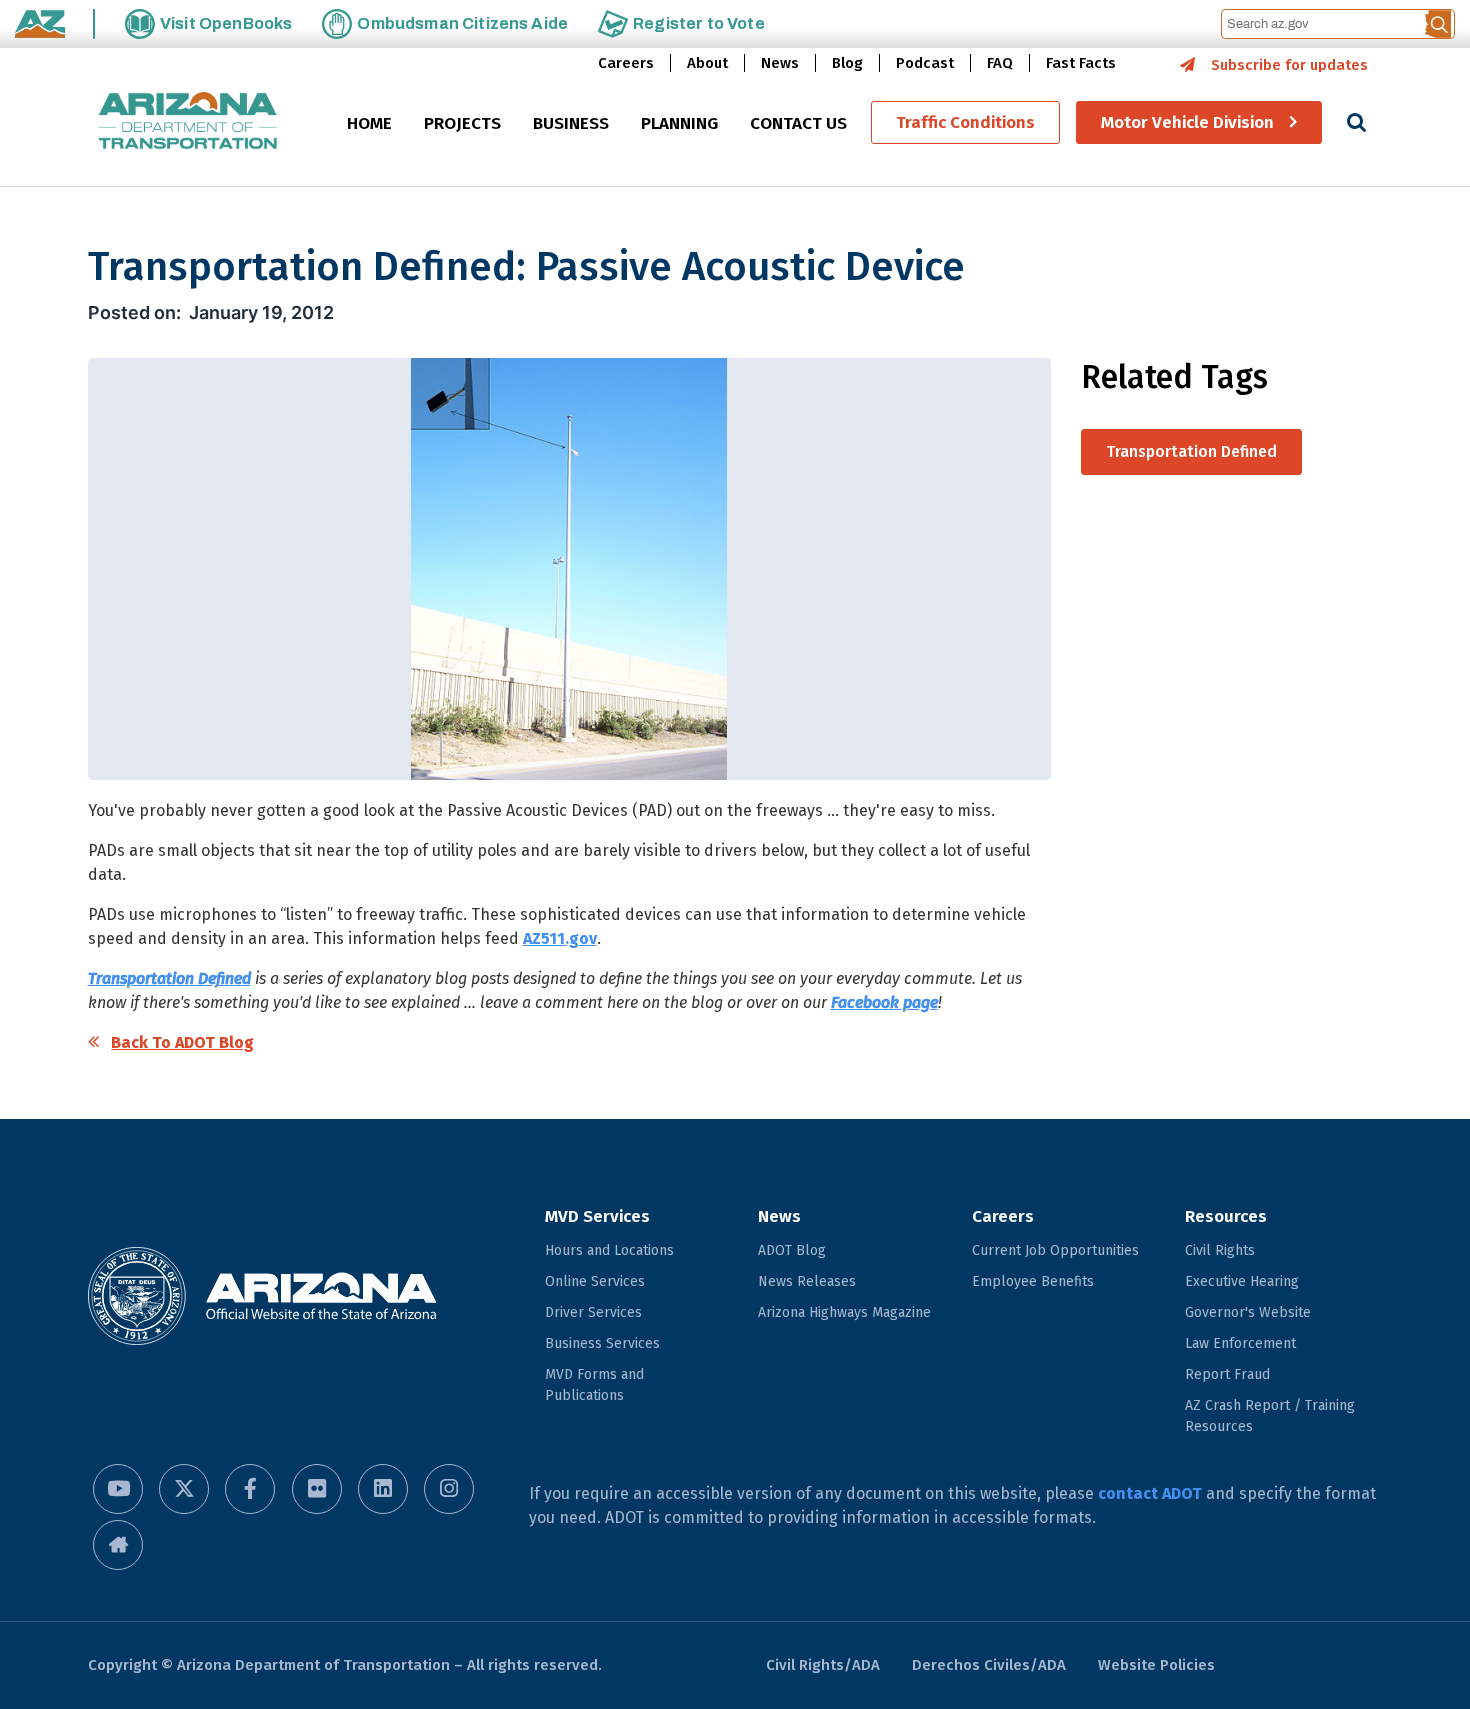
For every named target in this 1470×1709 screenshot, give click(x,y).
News (780, 63)
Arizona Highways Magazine (844, 1312)
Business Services (602, 1343)
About (707, 63)
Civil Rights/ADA (823, 1665)
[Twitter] (184, 1489)
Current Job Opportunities (1055, 1250)
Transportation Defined (169, 978)
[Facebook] (250, 1489)
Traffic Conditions (965, 122)
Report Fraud (1227, 1374)
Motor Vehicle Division (1187, 122)
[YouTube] (118, 1489)
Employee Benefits (1033, 1281)
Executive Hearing (1242, 1281)
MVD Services (597, 1216)
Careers (626, 63)
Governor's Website (1248, 1312)
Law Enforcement (1240, 1343)
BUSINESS (571, 123)
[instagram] (449, 1489)
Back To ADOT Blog (182, 1042)
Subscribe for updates (1289, 65)
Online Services (595, 1281)
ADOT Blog (792, 1250)
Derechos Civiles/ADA (989, 1665)
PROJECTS (462, 123)
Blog (847, 63)
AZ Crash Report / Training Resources (1270, 1416)
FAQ (1000, 63)
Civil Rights (1220, 1250)
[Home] (188, 122)
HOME (369, 123)
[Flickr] (317, 1489)
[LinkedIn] (383, 1489)
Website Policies (1156, 1665)
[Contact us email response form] (118, 1545)
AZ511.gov (560, 938)
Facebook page (884, 1002)
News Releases (807, 1281)
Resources (1226, 1216)
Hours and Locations (609, 1250)
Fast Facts (1081, 63)
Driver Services (593, 1312)
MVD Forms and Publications (594, 1385)
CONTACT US (798, 123)
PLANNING (679, 123)
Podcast (925, 63)
